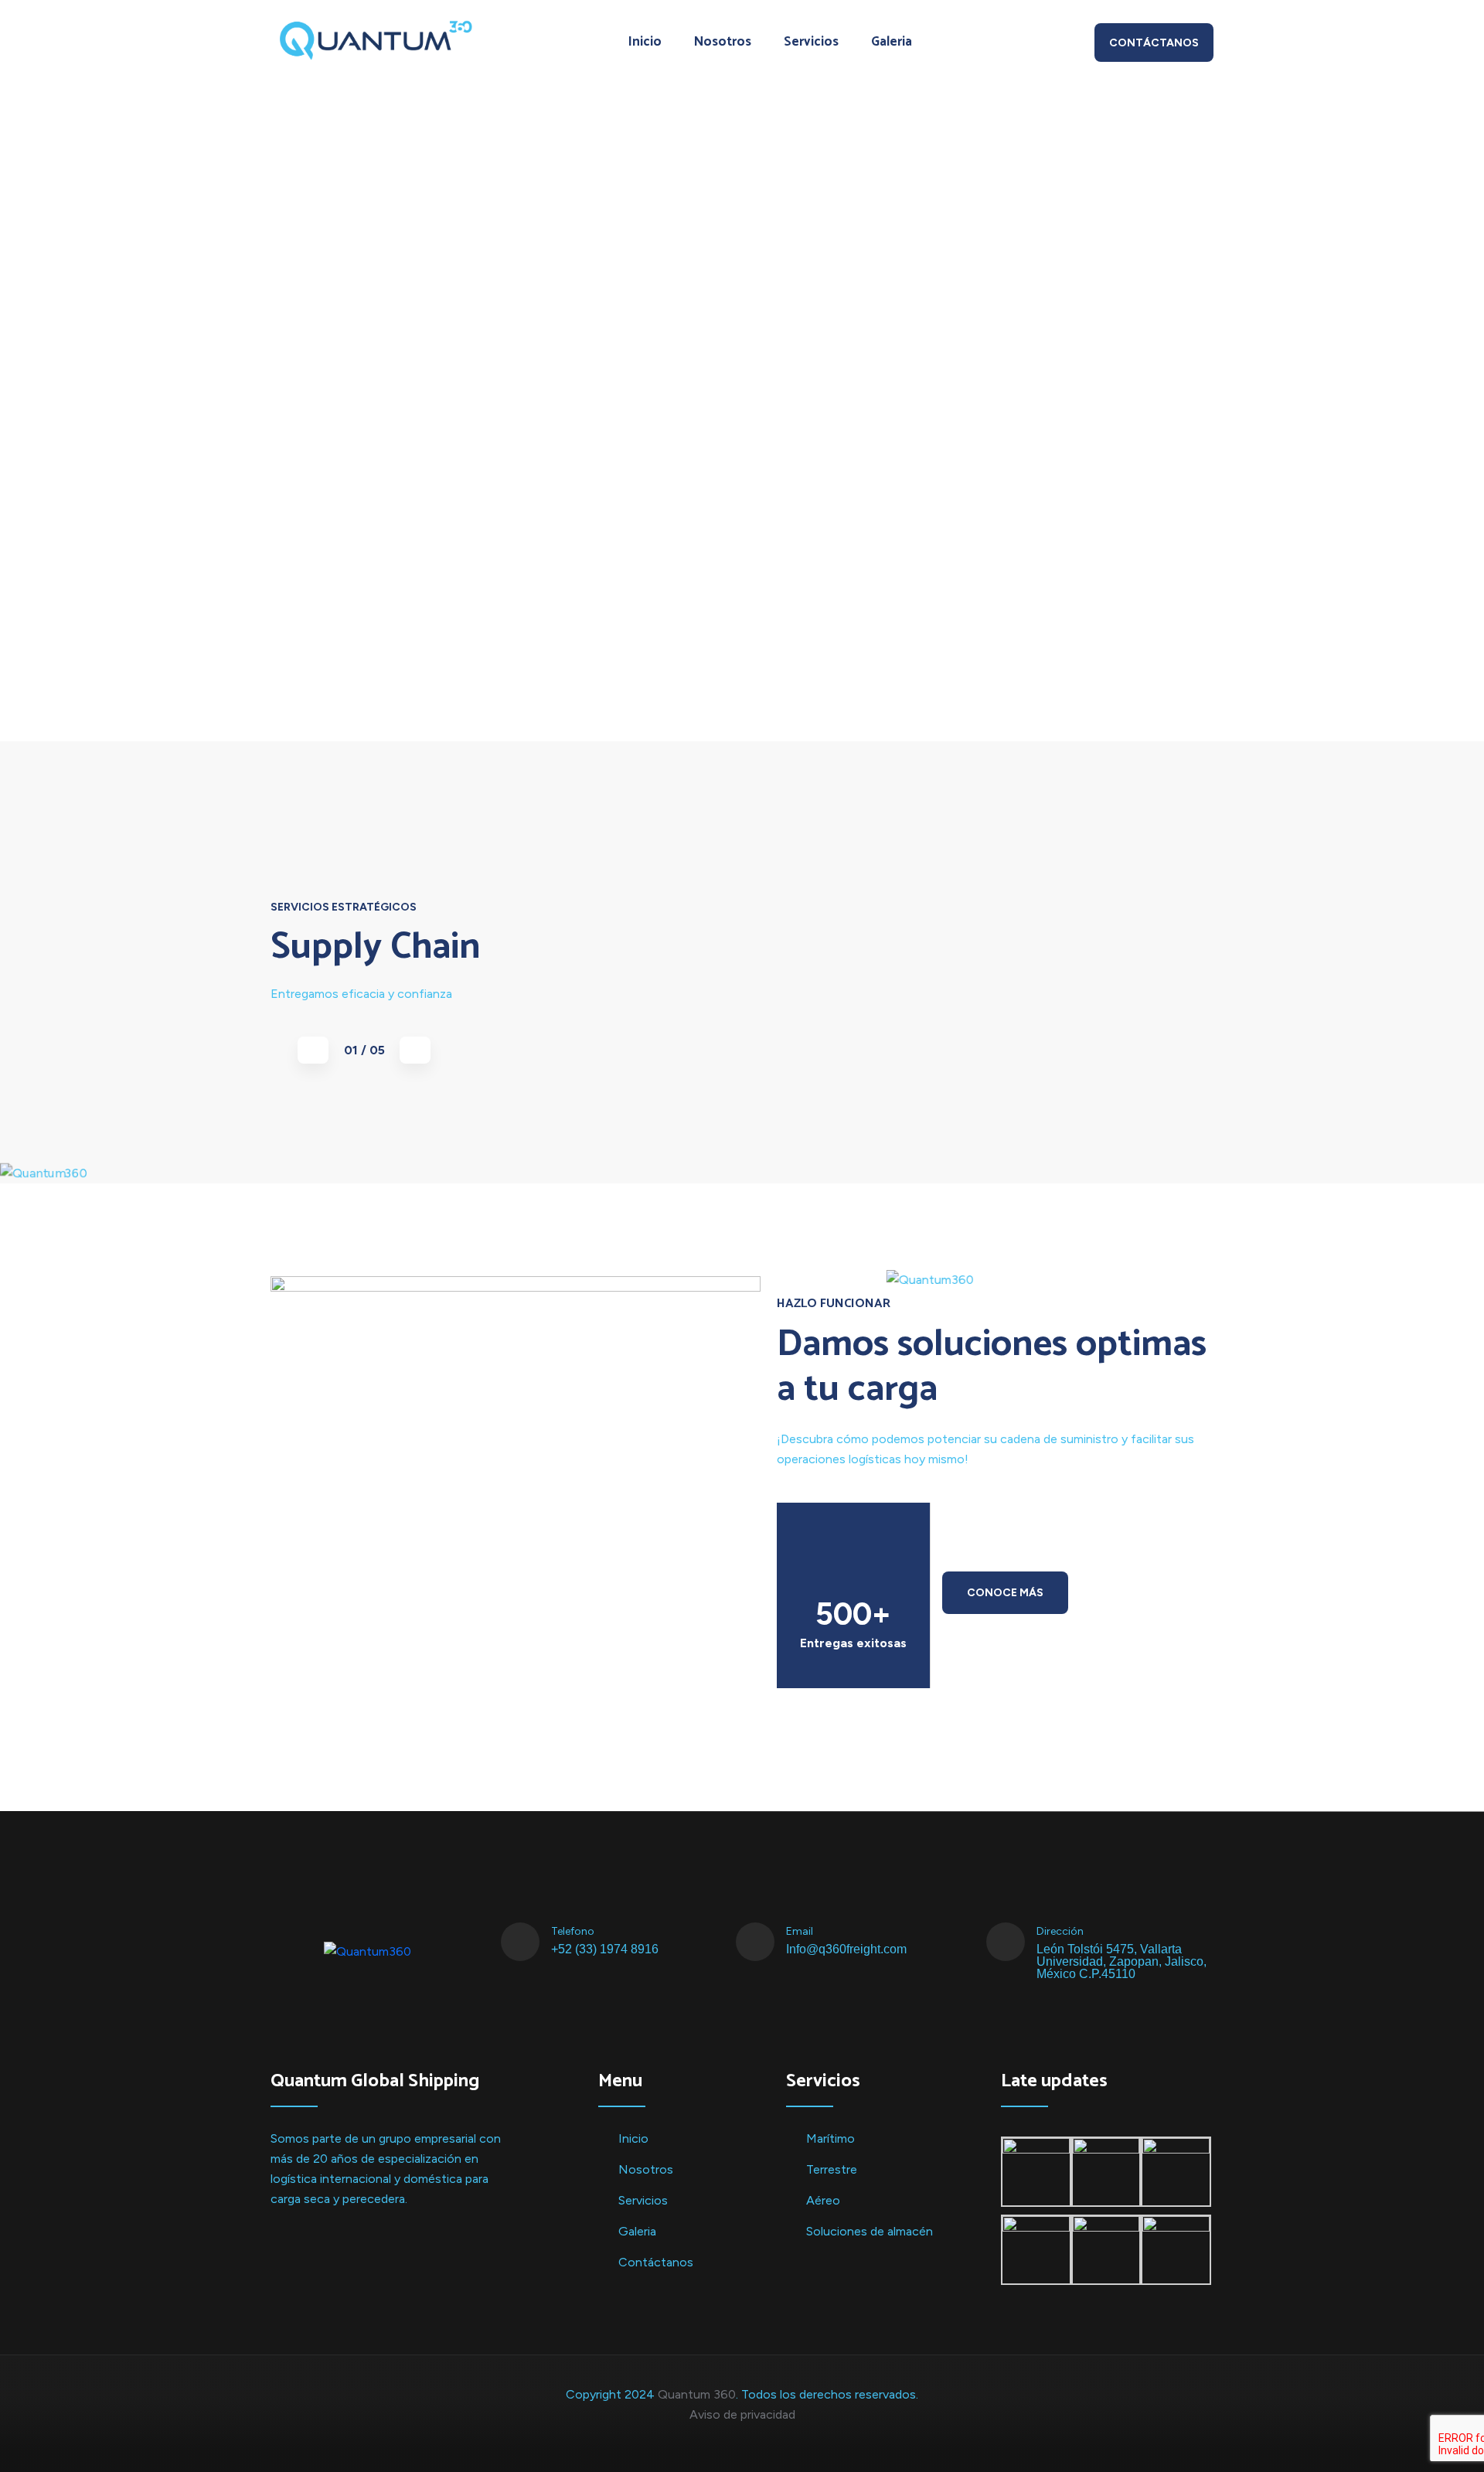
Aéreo (823, 2200)
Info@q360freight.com (846, 1949)
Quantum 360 (697, 2394)
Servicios (811, 42)
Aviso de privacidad (742, 2414)
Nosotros (723, 42)
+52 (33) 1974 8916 (605, 1949)
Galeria (892, 42)
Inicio (645, 42)
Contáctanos (1154, 43)
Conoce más (1005, 1593)
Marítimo (830, 2138)
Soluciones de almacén (870, 2231)
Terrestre (832, 2169)
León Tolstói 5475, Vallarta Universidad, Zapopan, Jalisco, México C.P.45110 (1122, 1962)
